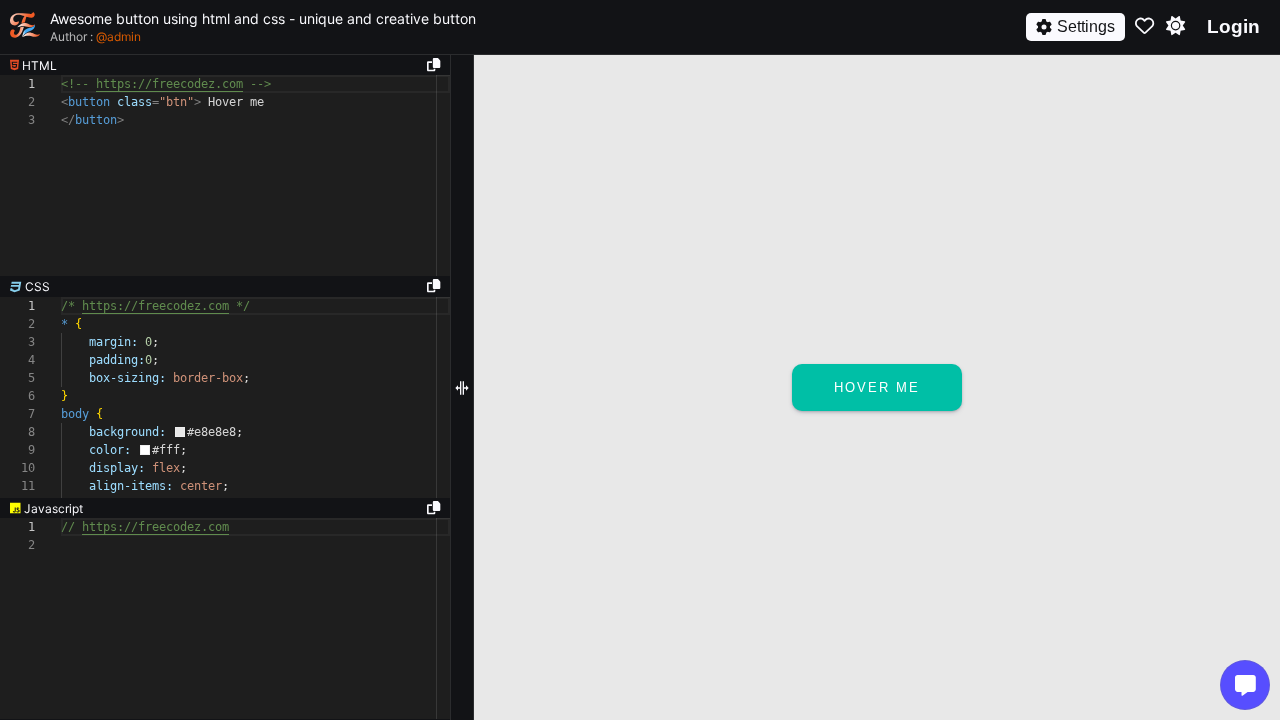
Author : (95, 36)
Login (1233, 26)
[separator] (225, 287)
